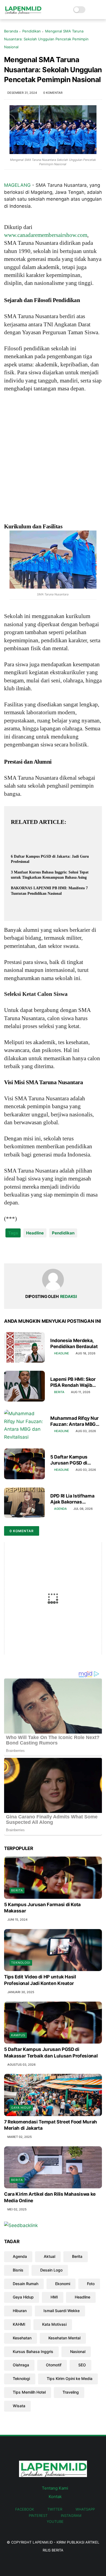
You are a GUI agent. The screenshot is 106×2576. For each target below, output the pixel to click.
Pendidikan (32, 31)
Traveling (71, 2392)
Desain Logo (51, 2270)
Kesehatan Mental (64, 2338)
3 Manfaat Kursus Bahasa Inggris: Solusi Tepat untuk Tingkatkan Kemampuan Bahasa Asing (50, 875)
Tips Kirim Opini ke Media (70, 2378)
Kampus (18, 2035)
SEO (82, 2365)
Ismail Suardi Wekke (62, 2311)
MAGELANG (17, 185)
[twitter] (20, 1250)
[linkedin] (52, 1250)
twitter (55, 2509)
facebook (25, 2509)
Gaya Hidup (21, 2108)
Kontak (55, 2497)
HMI (54, 2297)
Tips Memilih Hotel (29, 2392)
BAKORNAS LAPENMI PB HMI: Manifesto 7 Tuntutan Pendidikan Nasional (50, 891)
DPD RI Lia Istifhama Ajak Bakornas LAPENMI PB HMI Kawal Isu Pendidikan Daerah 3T (74, 1499)
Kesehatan (22, 2338)
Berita (59, 1392)
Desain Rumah (26, 2284)
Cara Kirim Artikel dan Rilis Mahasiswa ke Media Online (50, 2197)
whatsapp (85, 2509)
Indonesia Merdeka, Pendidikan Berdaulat (74, 1343)
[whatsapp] (31, 1250)
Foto (91, 2284)
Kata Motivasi (54, 2324)
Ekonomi (63, 2284)
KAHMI (19, 2324)
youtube (55, 2521)
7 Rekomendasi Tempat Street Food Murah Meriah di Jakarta (51, 2125)
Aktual (49, 2256)
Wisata (19, 2406)
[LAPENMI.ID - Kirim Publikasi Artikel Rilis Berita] (23, 13)
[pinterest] (41, 1250)
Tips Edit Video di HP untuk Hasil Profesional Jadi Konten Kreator (40, 1980)
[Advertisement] (53, 454)
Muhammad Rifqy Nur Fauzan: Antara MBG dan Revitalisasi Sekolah (74, 1421)
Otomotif (54, 2365)
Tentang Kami (55, 2488)
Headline (35, 1233)
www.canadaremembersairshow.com (46, 235)
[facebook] (9, 1250)
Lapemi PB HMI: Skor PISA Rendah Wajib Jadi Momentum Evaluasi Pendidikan (73, 1382)
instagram (71, 2515)
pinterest (38, 2515)
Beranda (11, 31)
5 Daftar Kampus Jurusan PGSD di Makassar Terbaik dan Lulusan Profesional (75, 1460)
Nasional (78, 2351)
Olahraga (21, 2365)
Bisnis (18, 2270)
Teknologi (21, 1963)
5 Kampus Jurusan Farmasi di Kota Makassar (42, 1908)
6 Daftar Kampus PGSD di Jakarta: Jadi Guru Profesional (50, 859)
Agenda (60, 1509)
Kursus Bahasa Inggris (33, 2351)
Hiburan (20, 2311)
